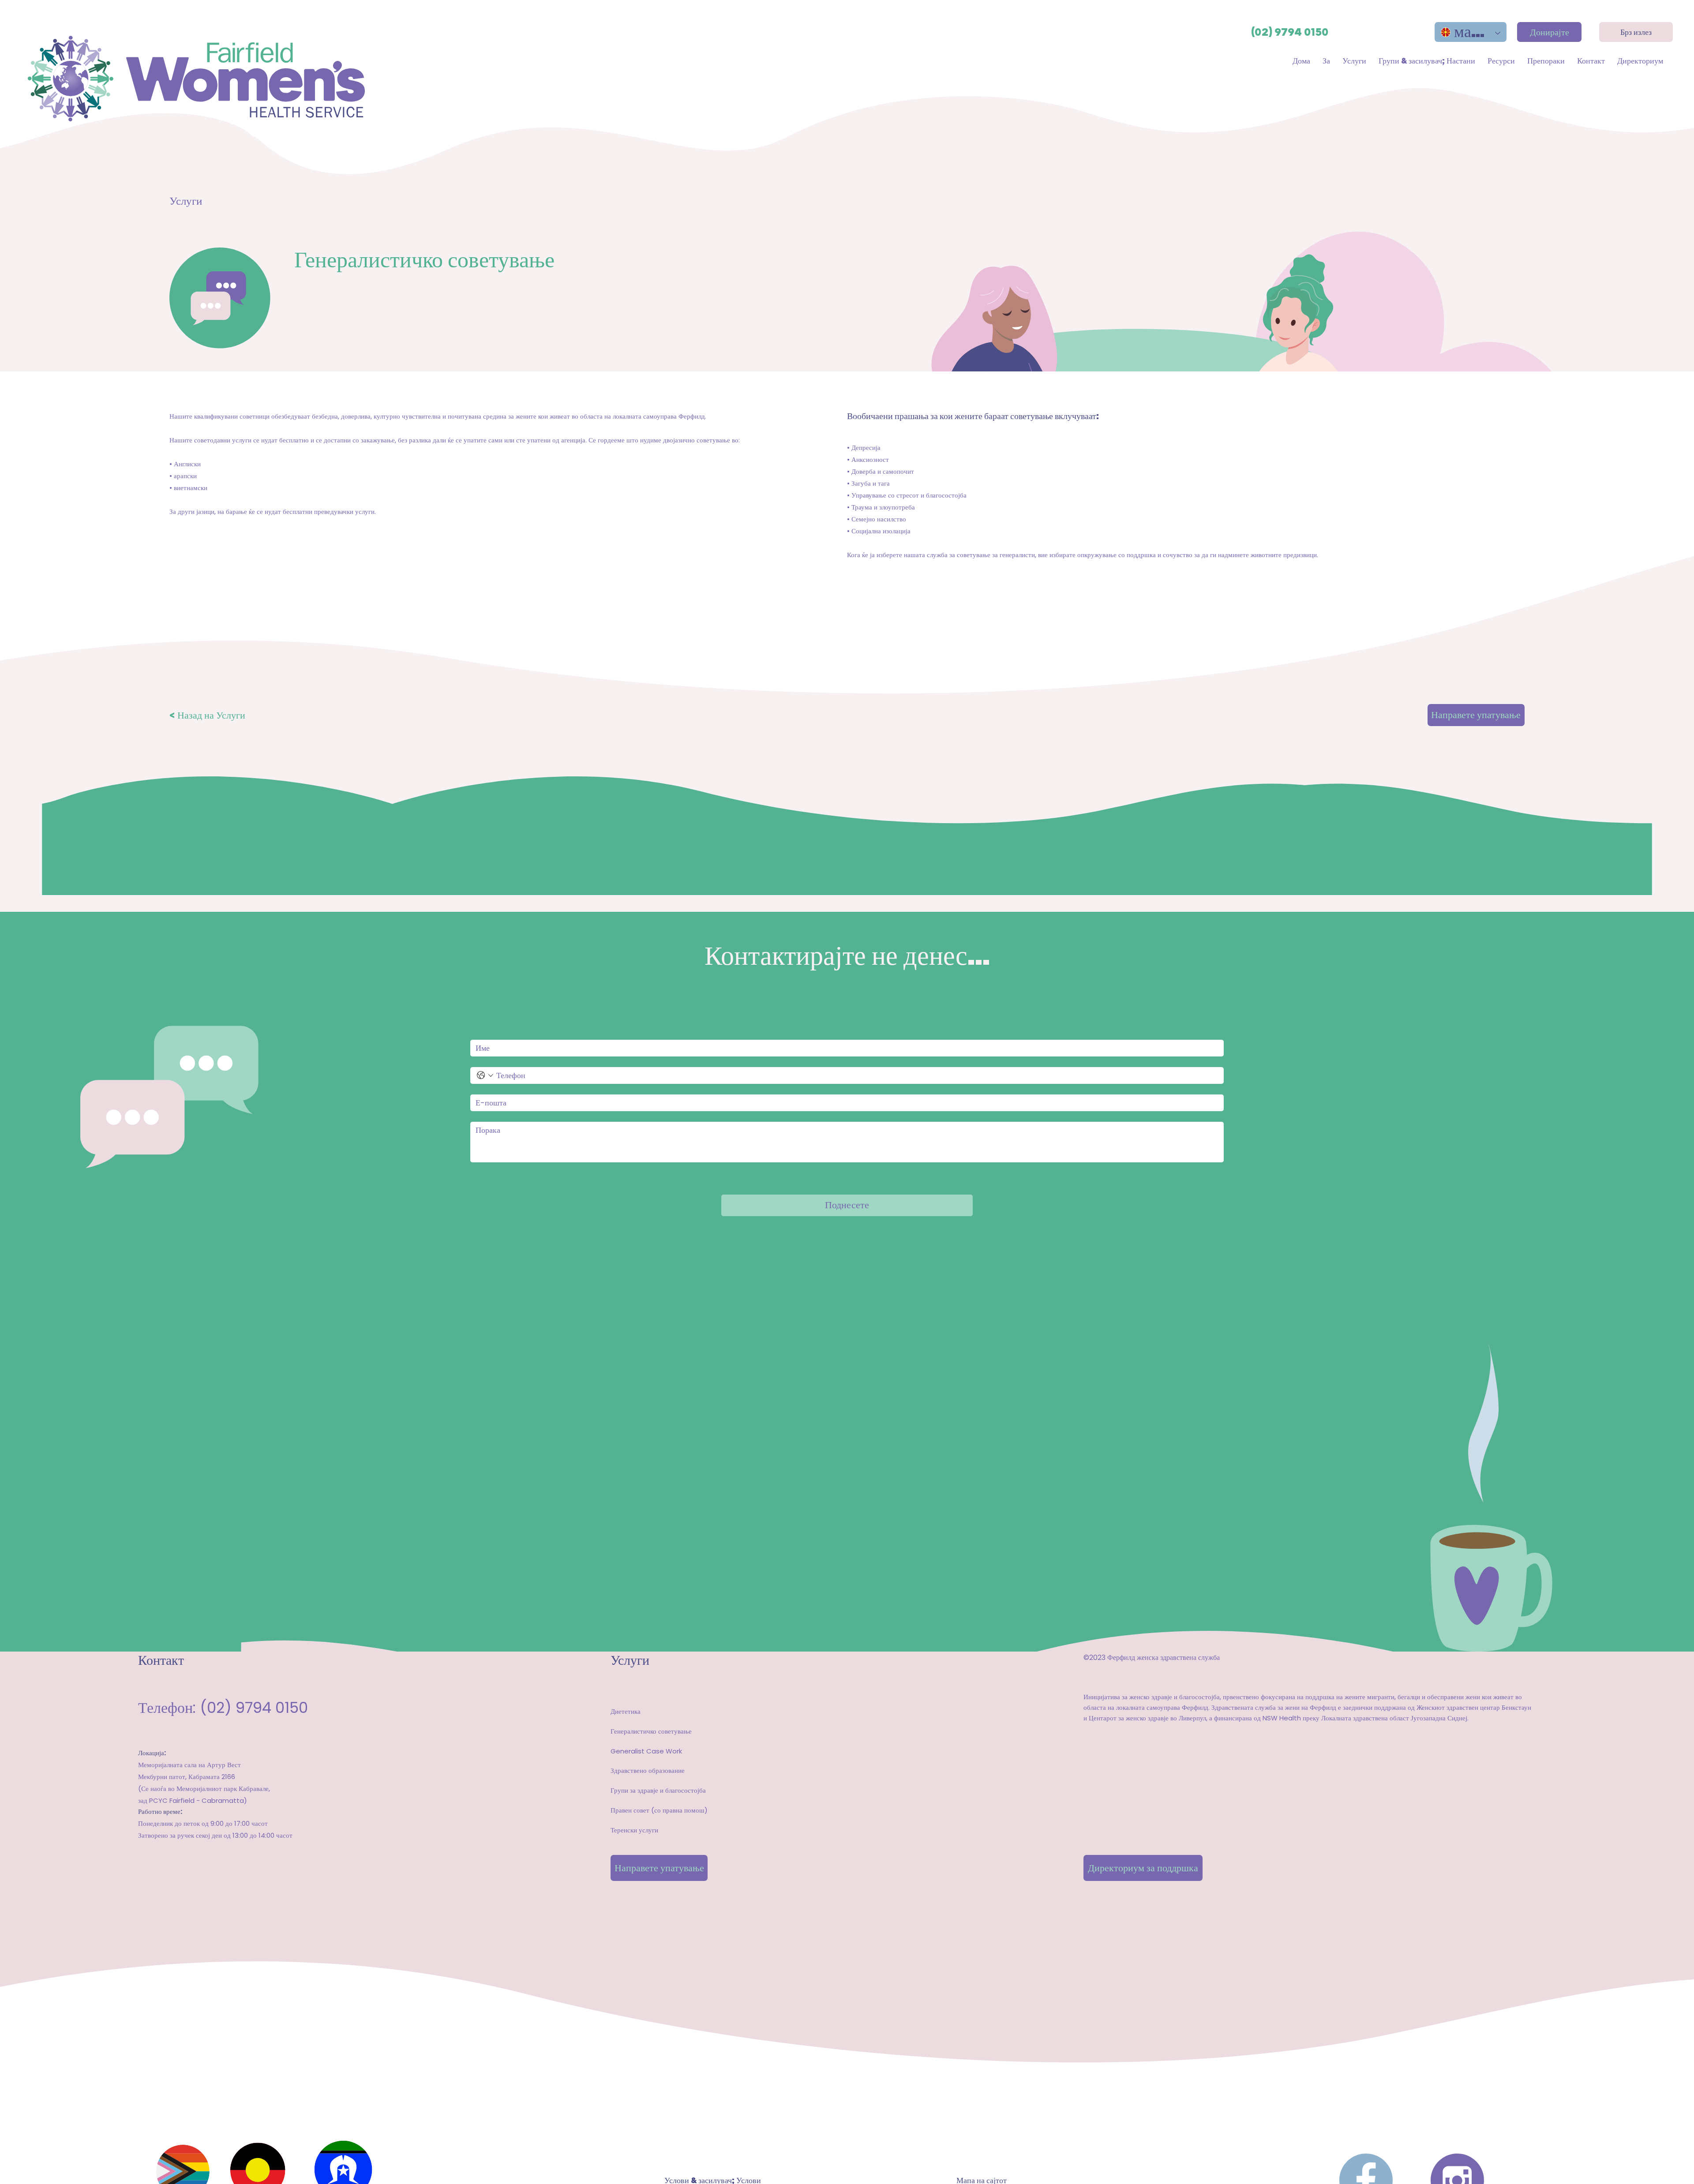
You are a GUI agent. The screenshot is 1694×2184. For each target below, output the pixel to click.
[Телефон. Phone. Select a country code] (485, 1075)
